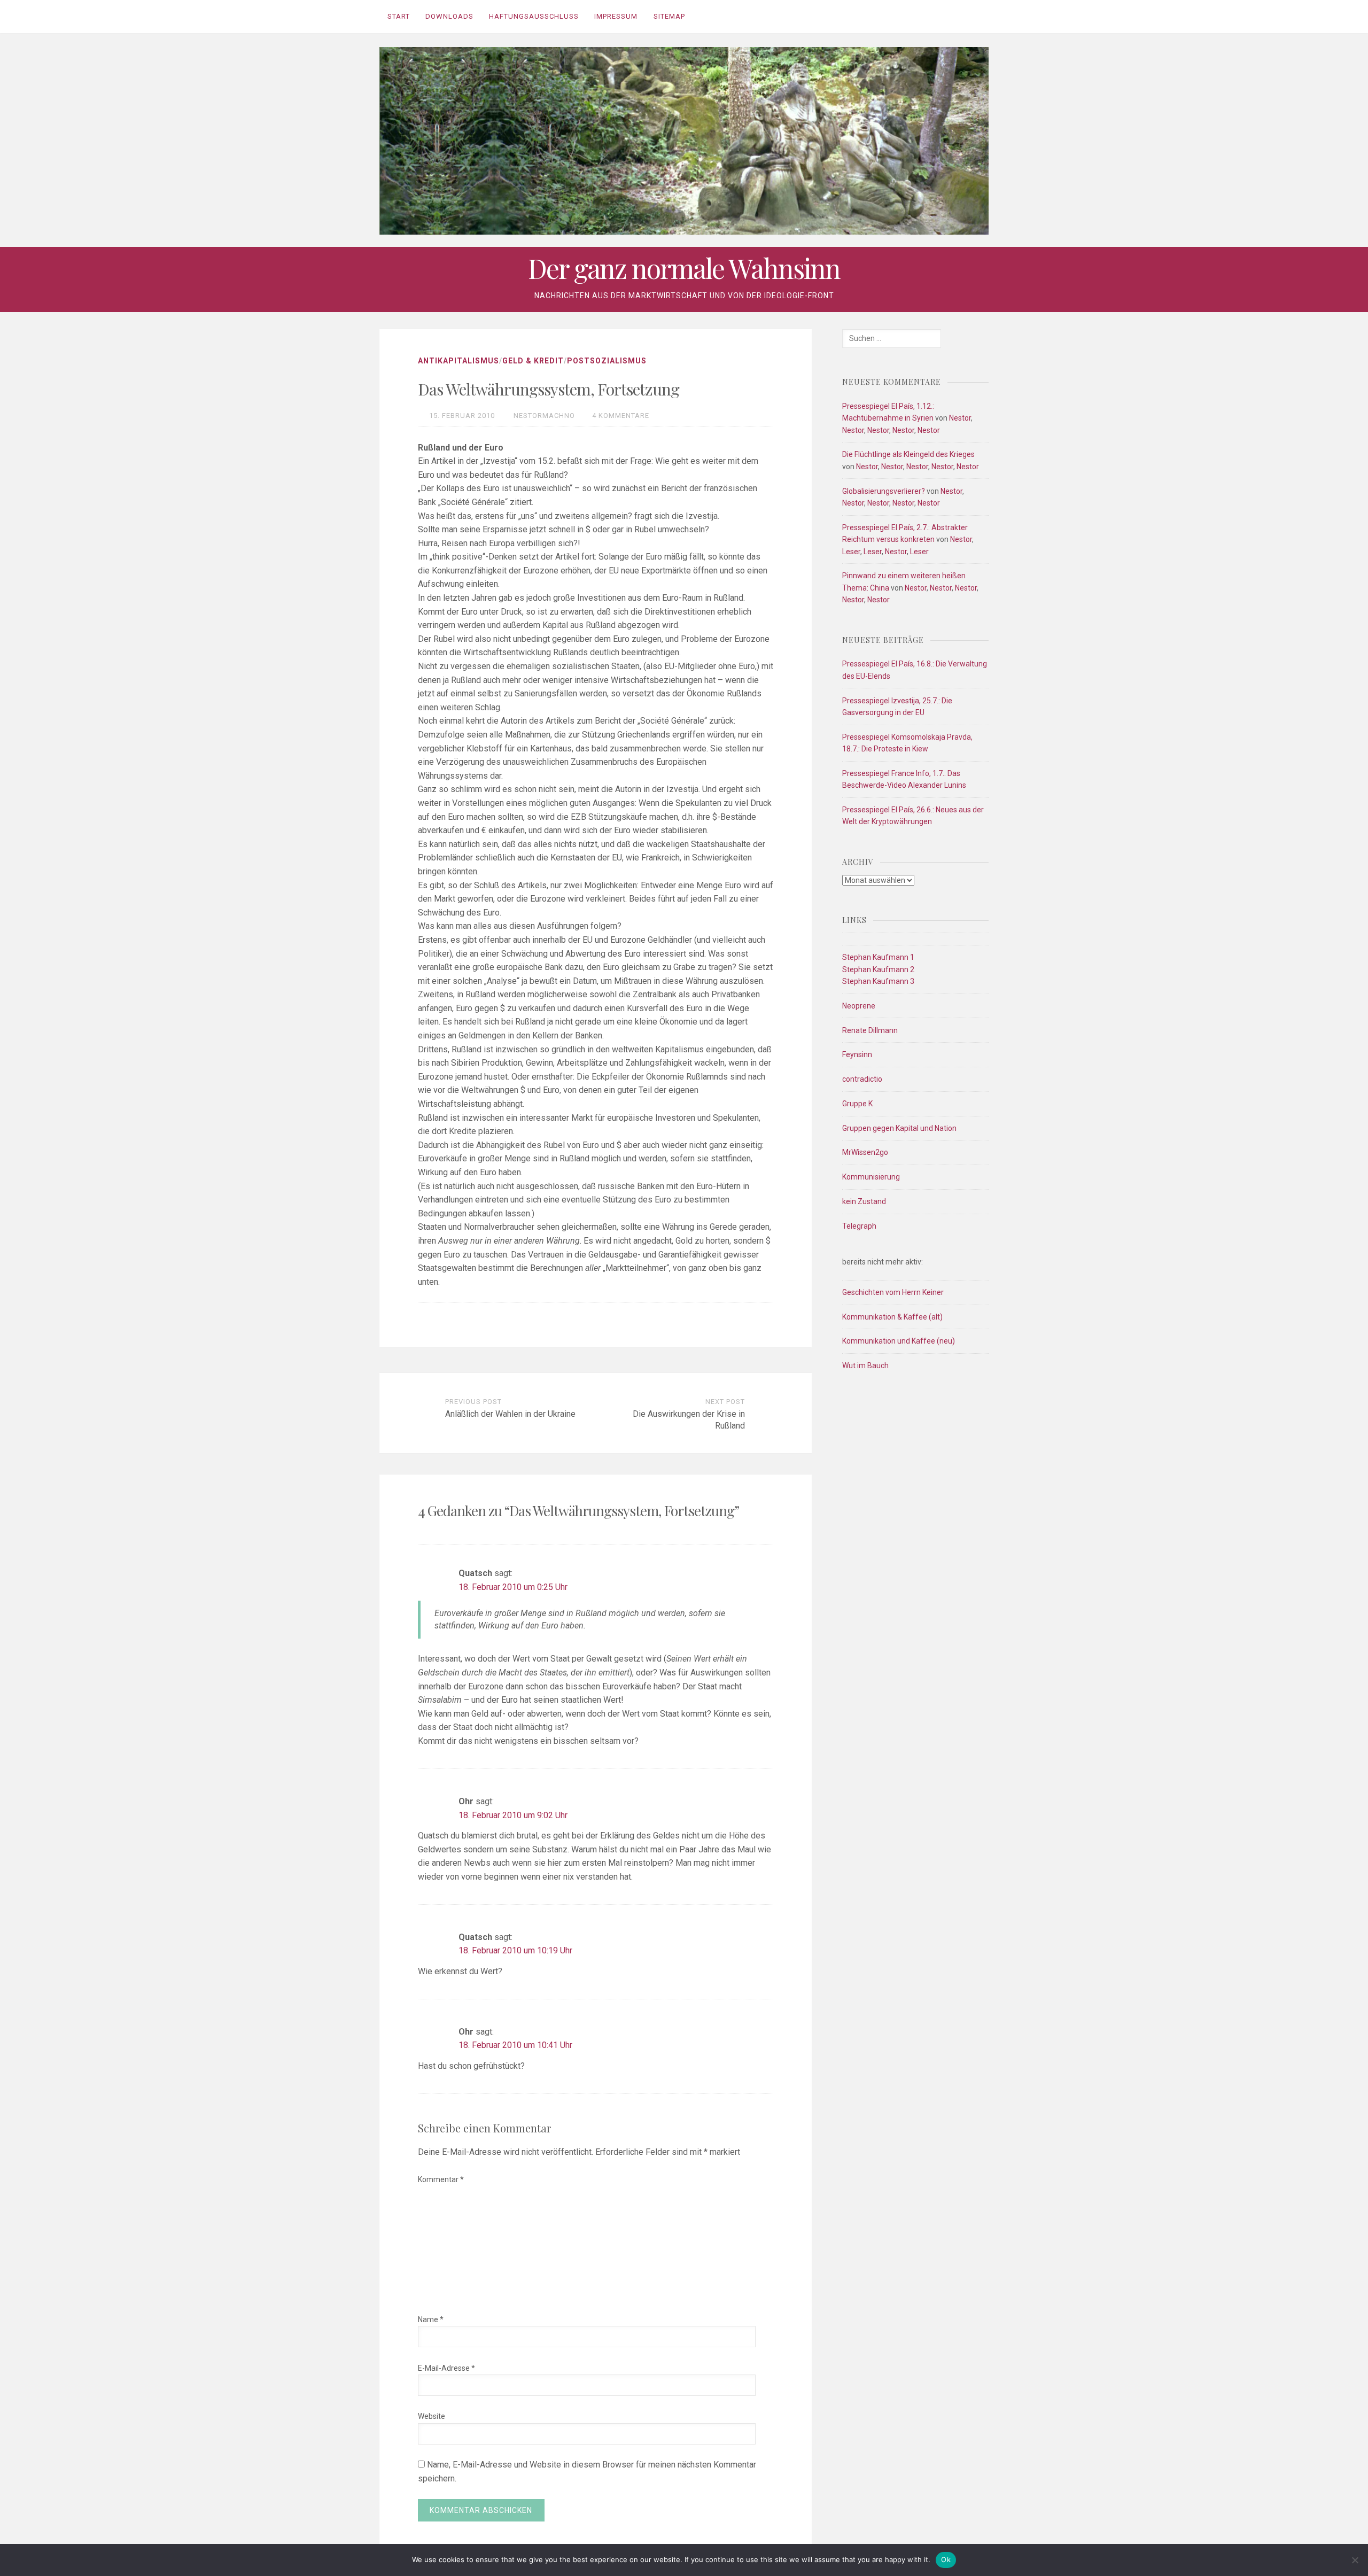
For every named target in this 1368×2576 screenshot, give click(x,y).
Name (431, 2319)
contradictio (862, 1079)
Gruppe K (857, 1104)
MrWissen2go (865, 1152)
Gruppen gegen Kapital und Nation (899, 1128)
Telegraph (859, 1226)
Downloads (449, 16)
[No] (1355, 2560)
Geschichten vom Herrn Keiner (893, 1292)
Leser (851, 552)
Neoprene (859, 1006)
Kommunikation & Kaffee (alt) (892, 1317)
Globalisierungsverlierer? (884, 491)
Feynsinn (857, 1054)
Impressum (616, 16)
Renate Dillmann (870, 1030)
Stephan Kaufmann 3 (878, 981)
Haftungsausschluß (534, 16)
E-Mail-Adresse (446, 2368)
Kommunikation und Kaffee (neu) (899, 1341)
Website (432, 2416)
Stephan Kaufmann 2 (878, 969)
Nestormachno (544, 416)
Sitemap (669, 16)
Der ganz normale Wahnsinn (684, 268)
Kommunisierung (871, 1177)
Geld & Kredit (533, 361)
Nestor (960, 418)
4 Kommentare (621, 416)
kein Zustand (864, 1201)
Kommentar (441, 2179)
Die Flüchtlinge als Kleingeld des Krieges (908, 454)
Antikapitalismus (458, 361)
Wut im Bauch (865, 1365)
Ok (946, 2559)
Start (399, 16)
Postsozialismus (607, 361)
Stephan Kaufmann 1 (878, 957)
